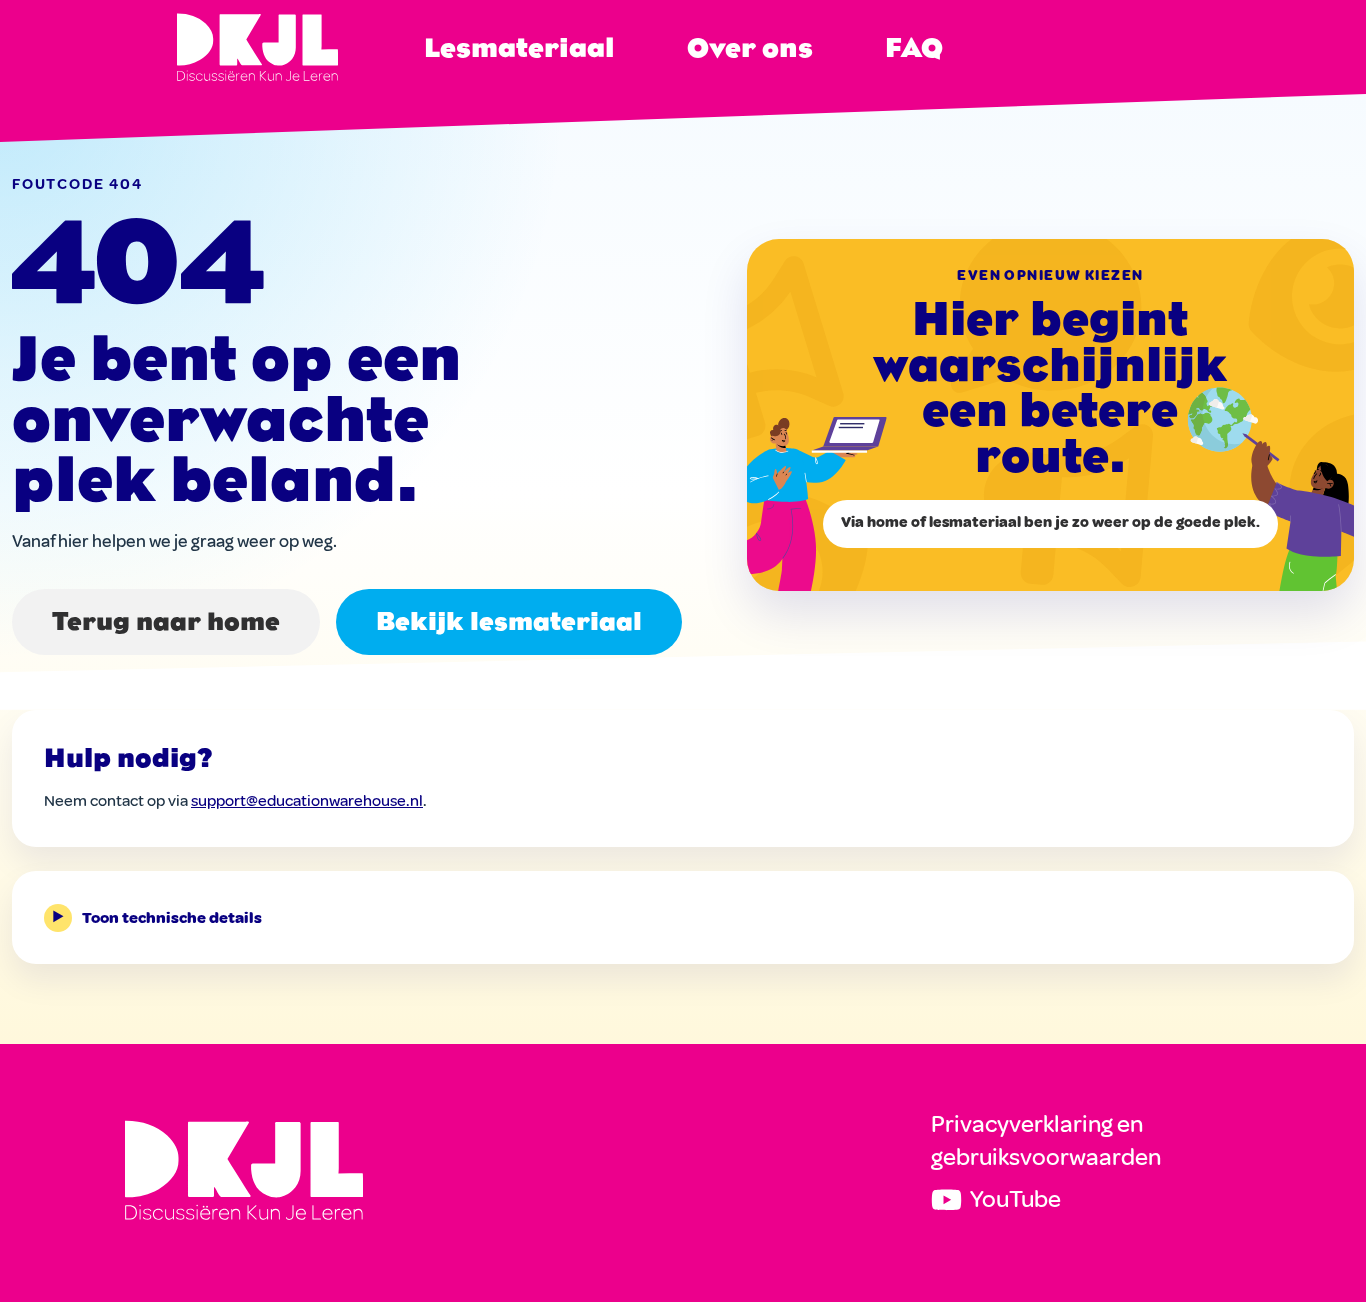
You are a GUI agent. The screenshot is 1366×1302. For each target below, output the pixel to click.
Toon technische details (157, 918)
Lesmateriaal (519, 47)
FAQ (914, 47)
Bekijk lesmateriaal (509, 621)
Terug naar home (166, 621)
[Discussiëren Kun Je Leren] (244, 1170)
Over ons (750, 47)
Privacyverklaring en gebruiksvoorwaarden (1046, 1141)
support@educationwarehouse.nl (307, 801)
